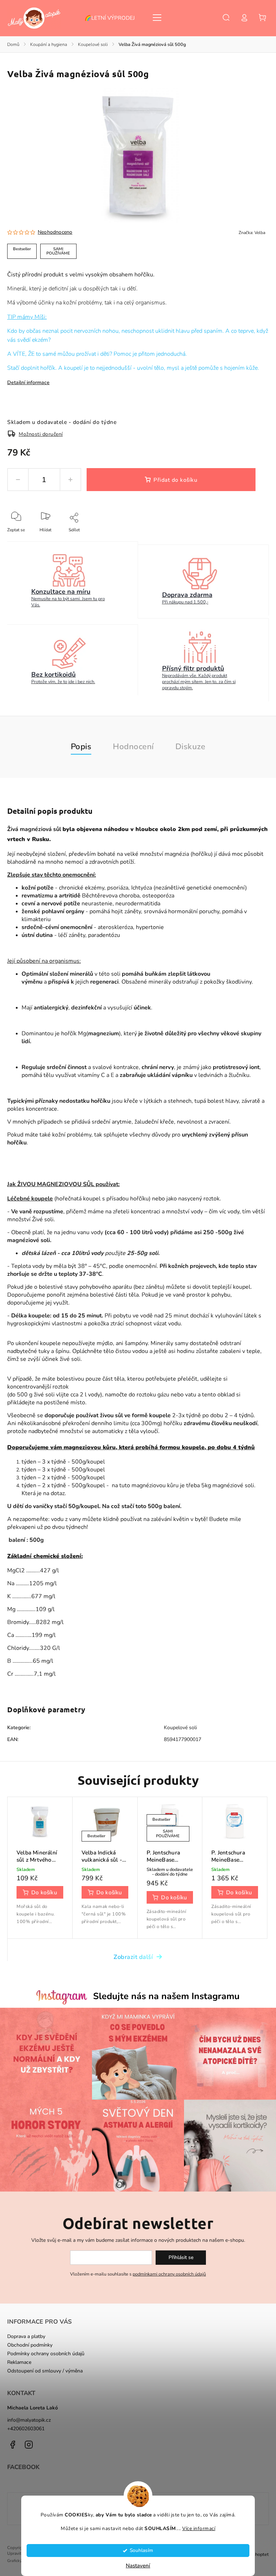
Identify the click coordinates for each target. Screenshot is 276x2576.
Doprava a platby (26, 2336)
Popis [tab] (81, 746)
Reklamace (19, 2362)
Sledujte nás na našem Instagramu (166, 1996)
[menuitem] (113, 18)
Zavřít (247, 540)
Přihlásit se (181, 2257)
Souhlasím (141, 2550)
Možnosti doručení (41, 434)
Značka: (252, 233)
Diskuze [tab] (190, 746)
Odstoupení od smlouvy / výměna (45, 2371)
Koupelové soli (180, 1728)
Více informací (199, 2528)
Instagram (29, 2445)
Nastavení (138, 2566)
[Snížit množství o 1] (18, 480)
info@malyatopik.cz (29, 2420)
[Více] (157, 18)
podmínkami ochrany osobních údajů (169, 2274)
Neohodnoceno (55, 232)
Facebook (13, 2445)
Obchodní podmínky (30, 2345)
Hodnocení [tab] (133, 746)
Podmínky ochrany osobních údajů (46, 2354)
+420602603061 (26, 2429)
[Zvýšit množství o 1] (70, 480)
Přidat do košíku (175, 480)
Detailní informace (28, 382)
